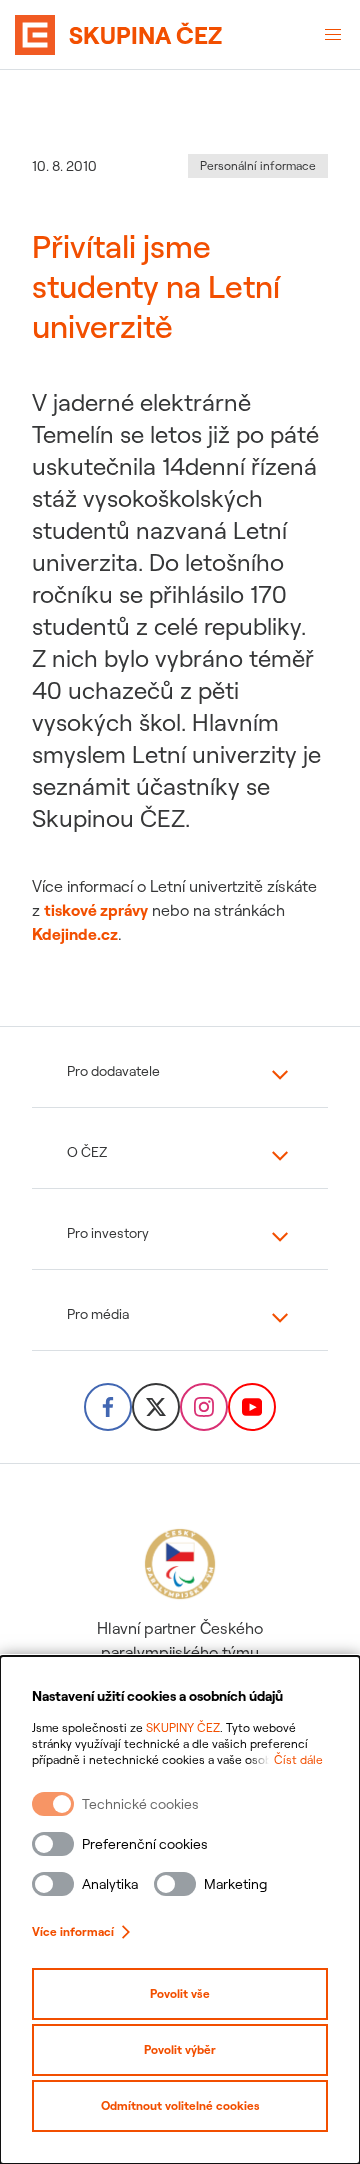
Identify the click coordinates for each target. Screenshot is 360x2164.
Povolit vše (180, 1993)
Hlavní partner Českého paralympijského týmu (180, 1640)
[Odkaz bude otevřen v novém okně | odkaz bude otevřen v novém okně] (108, 1407)
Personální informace (258, 165)
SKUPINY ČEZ (183, 1727)
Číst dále (298, 1759)
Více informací (73, 1931)
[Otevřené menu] (333, 35)
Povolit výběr (180, 2049)
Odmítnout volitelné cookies (180, 2105)
